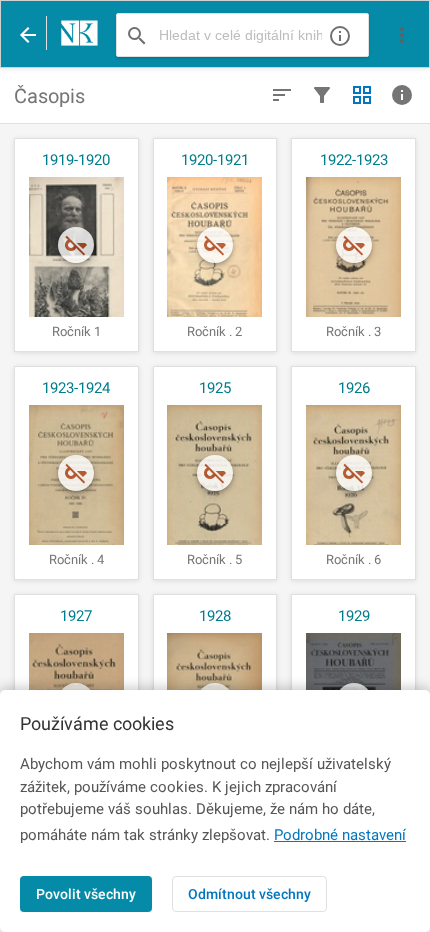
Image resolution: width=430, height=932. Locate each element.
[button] (402, 35)
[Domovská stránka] (74, 35)
